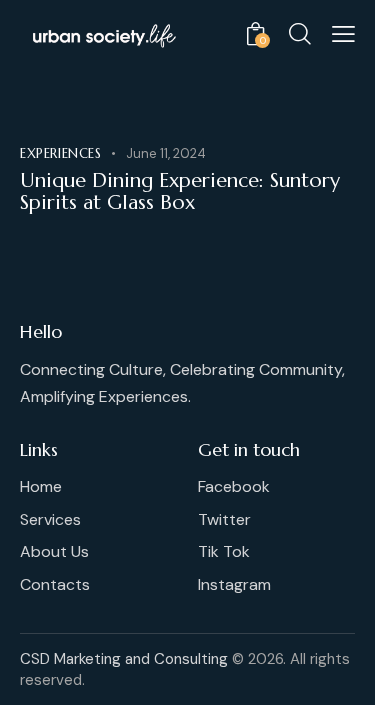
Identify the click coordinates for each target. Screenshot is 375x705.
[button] (343, 34)
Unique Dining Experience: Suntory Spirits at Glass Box (180, 192)
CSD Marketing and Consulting (124, 659)
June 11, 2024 (166, 153)
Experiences (61, 153)
